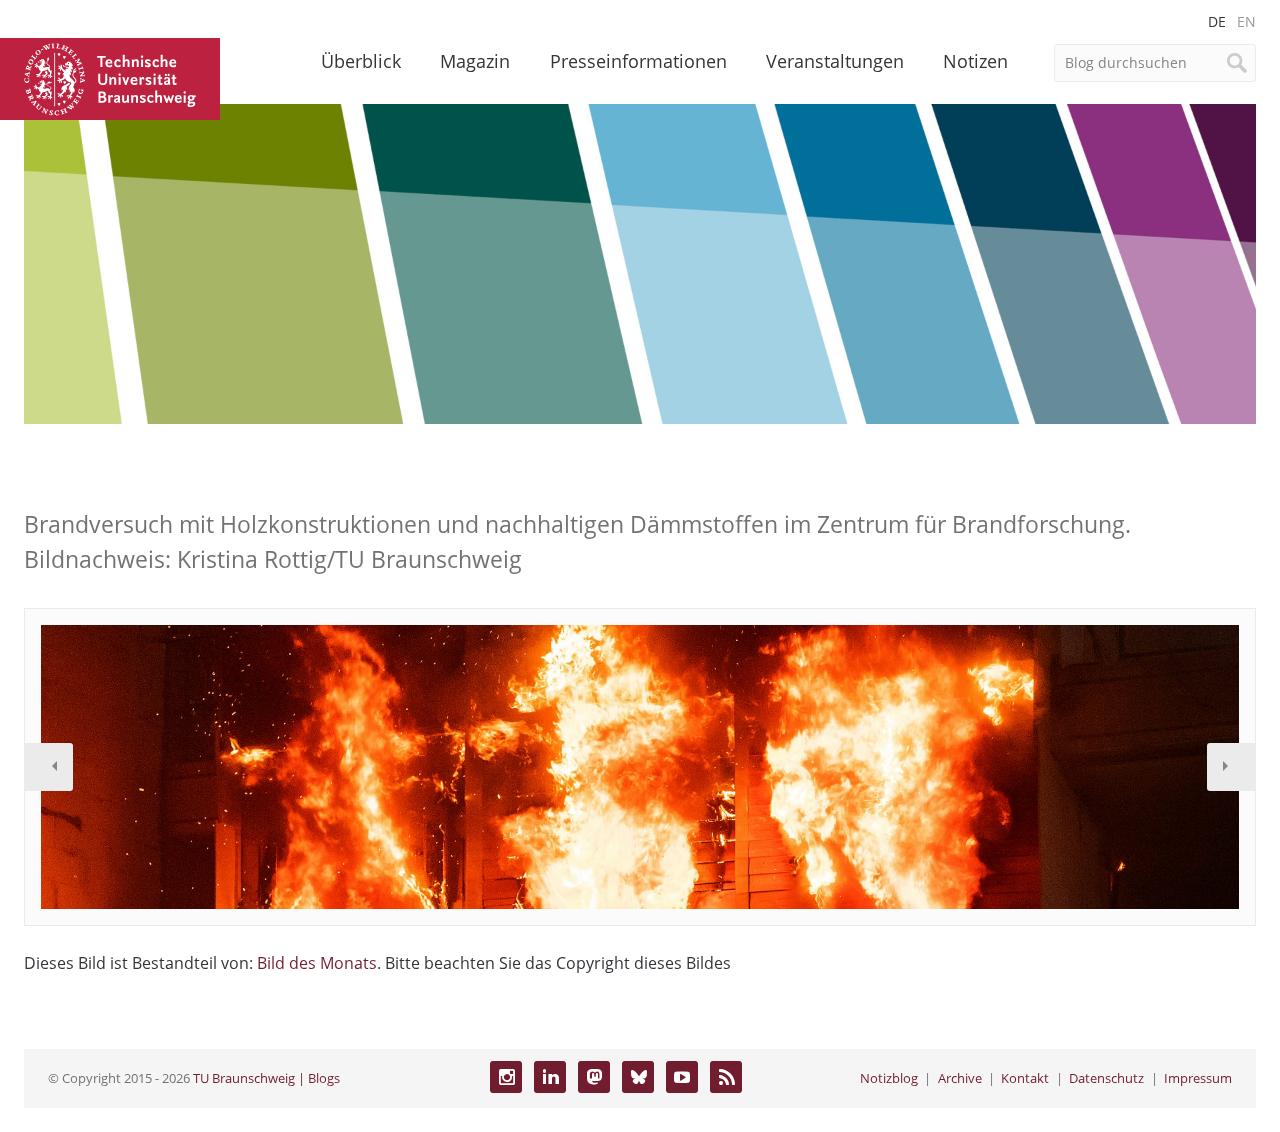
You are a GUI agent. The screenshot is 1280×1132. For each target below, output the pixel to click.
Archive (960, 1078)
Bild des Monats (317, 963)
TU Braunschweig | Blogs (266, 1078)
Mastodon (594, 1077)
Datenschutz (1106, 1078)
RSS (726, 1077)
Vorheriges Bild (49, 767)
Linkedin (550, 1077)
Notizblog (889, 1078)
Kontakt (1025, 1078)
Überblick (361, 61)
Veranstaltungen (835, 61)
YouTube (682, 1077)
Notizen (975, 61)
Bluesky (638, 1077)
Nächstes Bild (1231, 767)
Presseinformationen (638, 61)
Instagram (506, 1077)
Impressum (1198, 1078)
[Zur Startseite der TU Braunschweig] (110, 77)
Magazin (475, 61)
